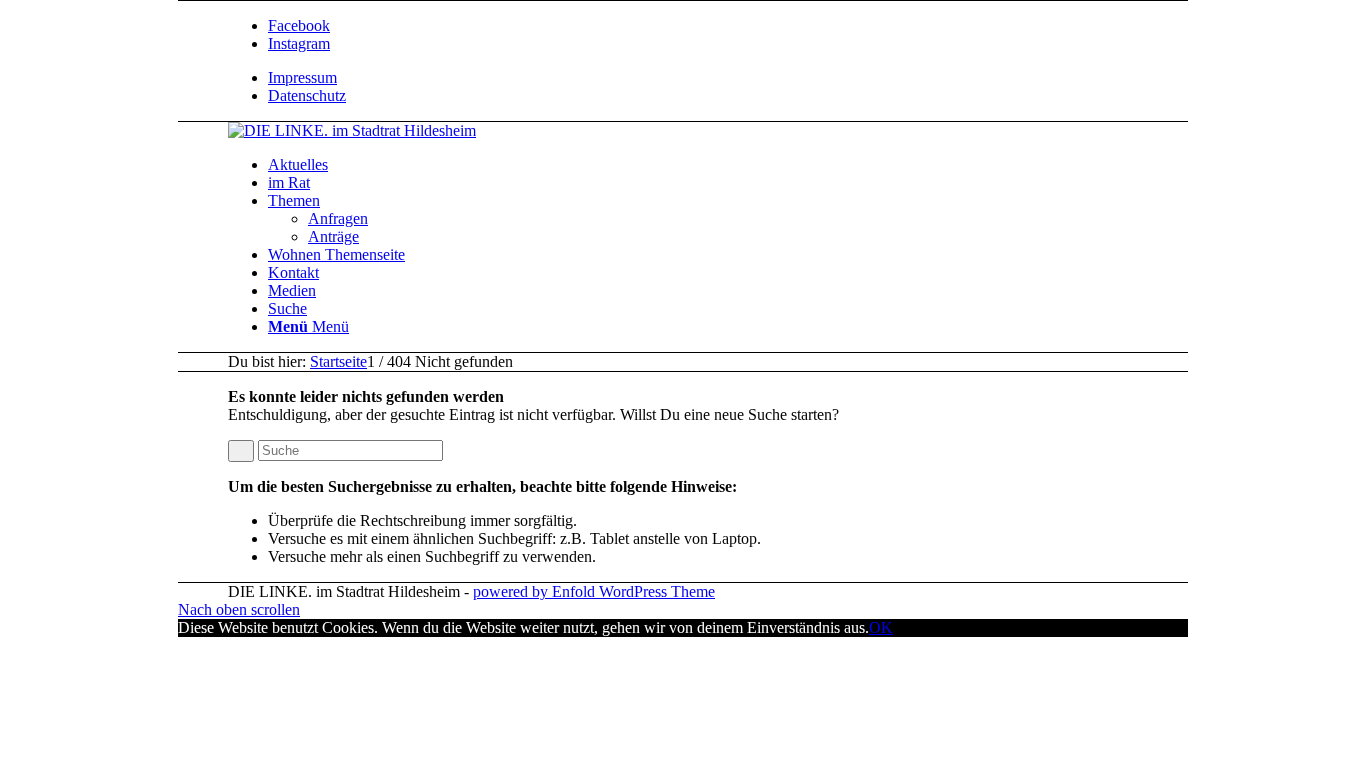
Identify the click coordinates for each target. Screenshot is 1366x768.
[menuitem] (753, 78)
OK (881, 627)
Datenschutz (307, 95)
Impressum (302, 77)
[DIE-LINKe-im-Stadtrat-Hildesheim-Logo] (352, 130)
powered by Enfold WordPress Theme (594, 591)
